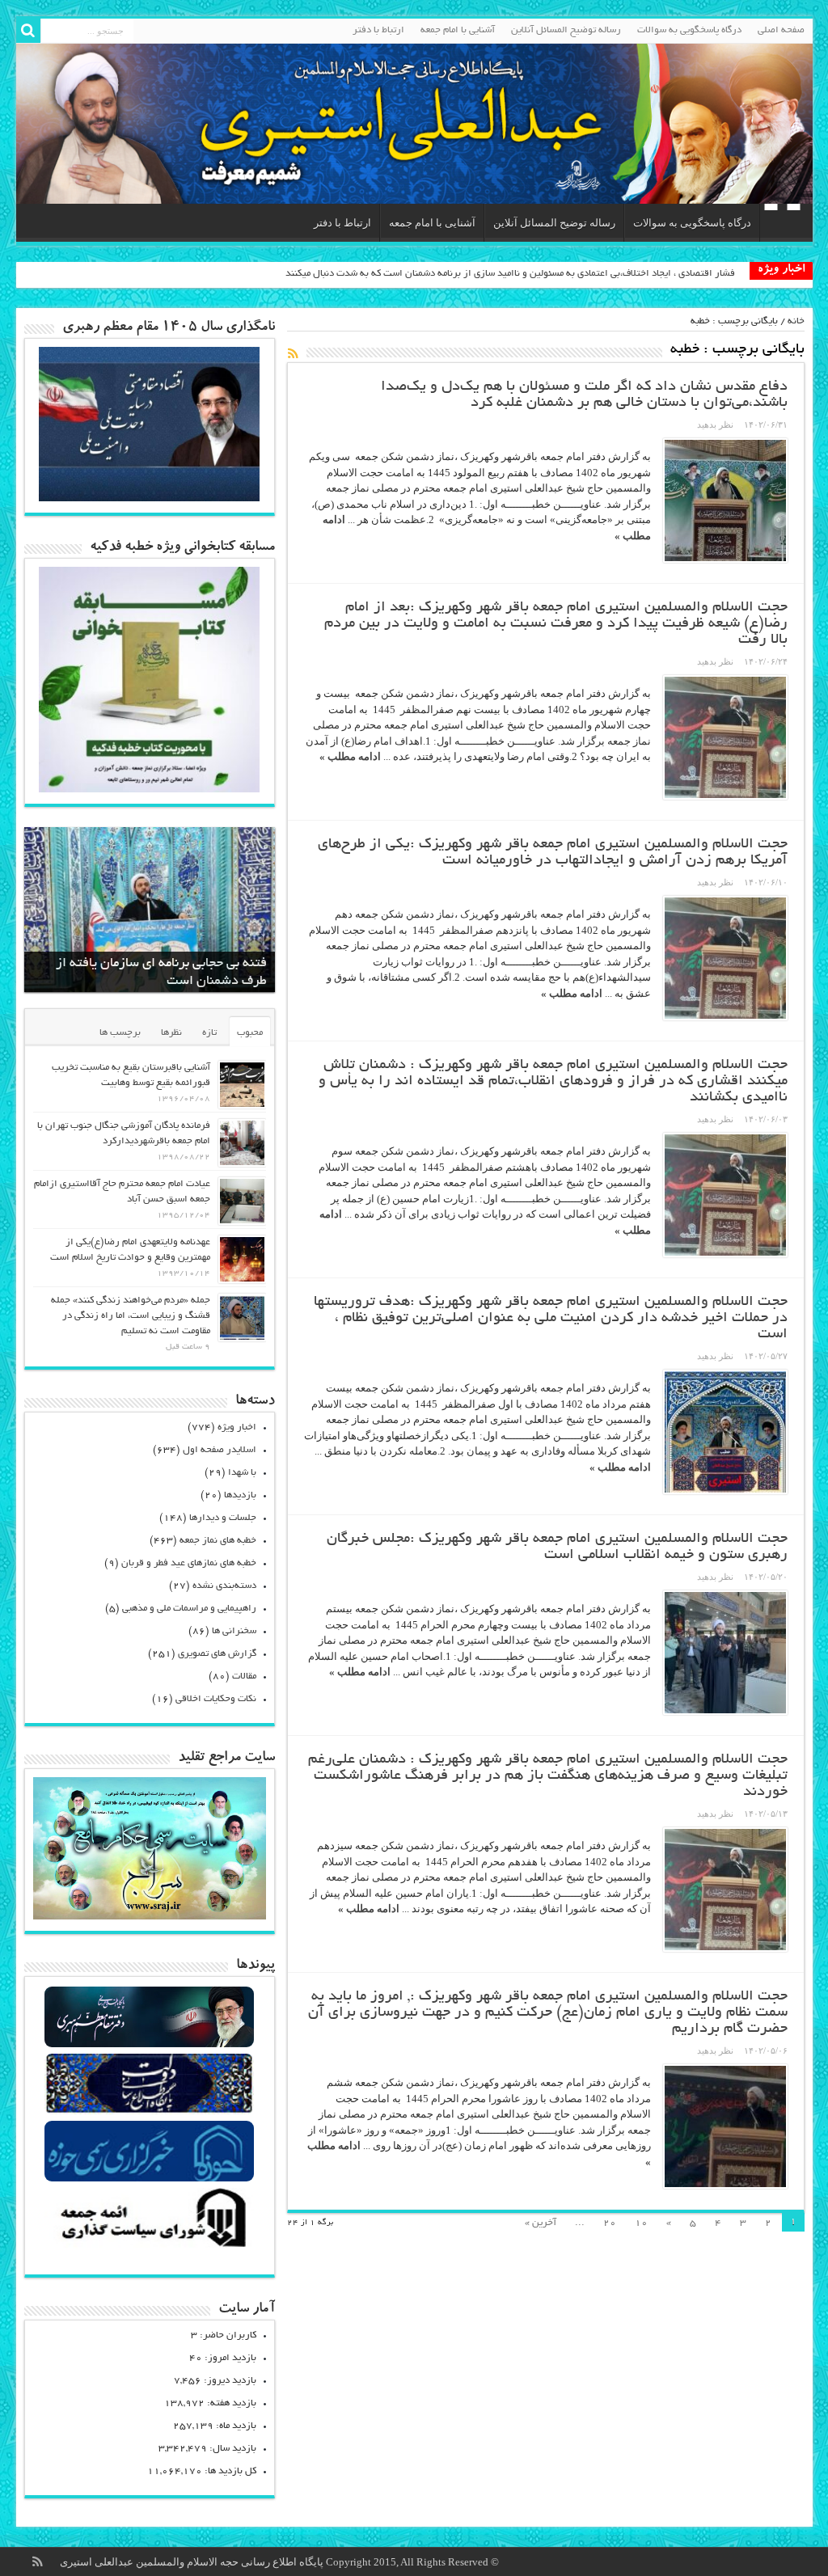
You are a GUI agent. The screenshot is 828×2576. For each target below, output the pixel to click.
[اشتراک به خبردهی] (294, 353)
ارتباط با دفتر (378, 30)
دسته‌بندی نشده (224, 1586)
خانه (796, 321)
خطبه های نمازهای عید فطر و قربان (189, 1563)
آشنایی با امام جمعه (458, 30)
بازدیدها (240, 1495)
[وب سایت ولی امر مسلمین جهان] (149, 2045)
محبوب (250, 1033)
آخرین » (541, 2223)
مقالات (244, 1677)
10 (641, 2223)
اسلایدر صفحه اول (220, 1450)
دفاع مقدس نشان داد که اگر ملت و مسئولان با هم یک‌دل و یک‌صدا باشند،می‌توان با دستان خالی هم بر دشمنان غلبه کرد (584, 395)
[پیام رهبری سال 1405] (150, 498)
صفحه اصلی (781, 30)
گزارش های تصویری (217, 1654)
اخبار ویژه (237, 1427)
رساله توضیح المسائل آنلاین (566, 30)
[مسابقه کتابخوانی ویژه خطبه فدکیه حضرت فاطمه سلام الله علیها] (150, 789)
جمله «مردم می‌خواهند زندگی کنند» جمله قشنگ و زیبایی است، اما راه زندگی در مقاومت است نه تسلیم (131, 1316)
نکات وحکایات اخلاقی (216, 1699)
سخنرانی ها (234, 1631)
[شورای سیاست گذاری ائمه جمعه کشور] (149, 2247)
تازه (209, 1033)
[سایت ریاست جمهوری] (149, 2112)
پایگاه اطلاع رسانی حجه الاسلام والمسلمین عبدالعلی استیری (193, 2562)
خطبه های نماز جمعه (218, 1541)
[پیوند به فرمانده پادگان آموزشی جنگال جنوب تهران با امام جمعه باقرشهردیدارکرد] (242, 1143)
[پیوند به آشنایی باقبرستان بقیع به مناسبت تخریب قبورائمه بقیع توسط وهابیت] (242, 1085)
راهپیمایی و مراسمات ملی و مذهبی (189, 1609)
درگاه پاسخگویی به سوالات (689, 30)
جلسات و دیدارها (223, 1518)
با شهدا (242, 1473)
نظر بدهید (715, 424)
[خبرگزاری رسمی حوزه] (149, 2179)
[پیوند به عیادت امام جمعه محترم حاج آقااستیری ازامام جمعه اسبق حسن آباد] (242, 1201)
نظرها (171, 1033)
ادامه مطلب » (350, 756)
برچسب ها (120, 1033)
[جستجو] (28, 31)
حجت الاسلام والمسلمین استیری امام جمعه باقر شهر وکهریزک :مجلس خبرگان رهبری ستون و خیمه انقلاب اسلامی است (557, 1548)
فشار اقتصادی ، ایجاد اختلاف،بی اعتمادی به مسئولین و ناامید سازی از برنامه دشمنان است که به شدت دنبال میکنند (510, 274)
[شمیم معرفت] (414, 124)
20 (610, 2223)
